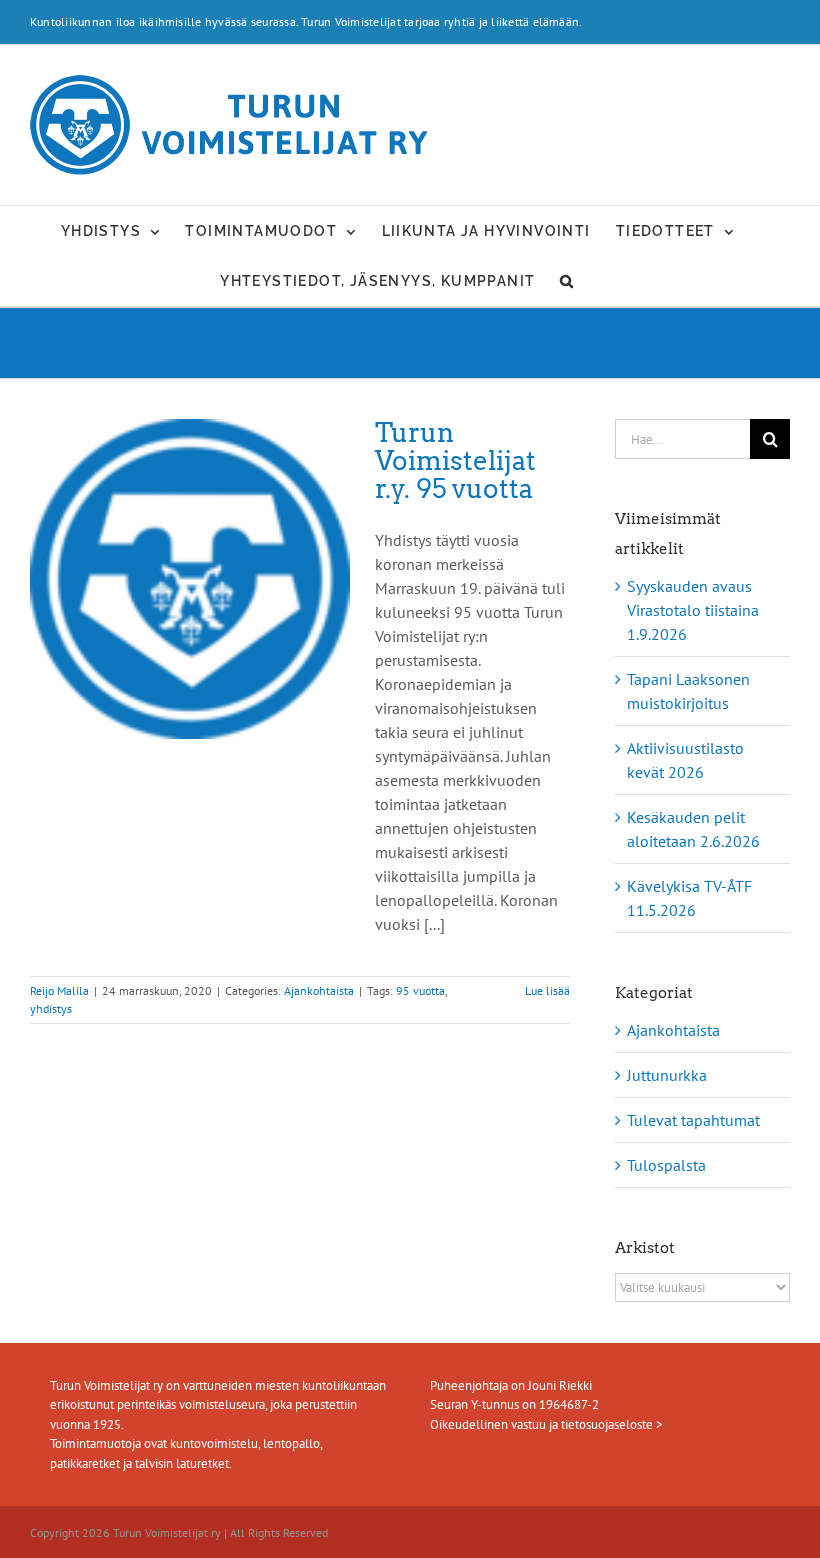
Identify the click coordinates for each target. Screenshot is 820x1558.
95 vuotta (420, 990)
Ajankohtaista (319, 990)
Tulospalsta (666, 1165)
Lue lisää (547, 990)
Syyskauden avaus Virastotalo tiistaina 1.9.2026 (693, 610)
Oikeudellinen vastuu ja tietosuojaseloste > (546, 1424)
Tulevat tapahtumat (693, 1120)
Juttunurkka (667, 1075)
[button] (567, 281)
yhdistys (51, 1008)
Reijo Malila (59, 990)
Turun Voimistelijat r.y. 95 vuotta (455, 460)
